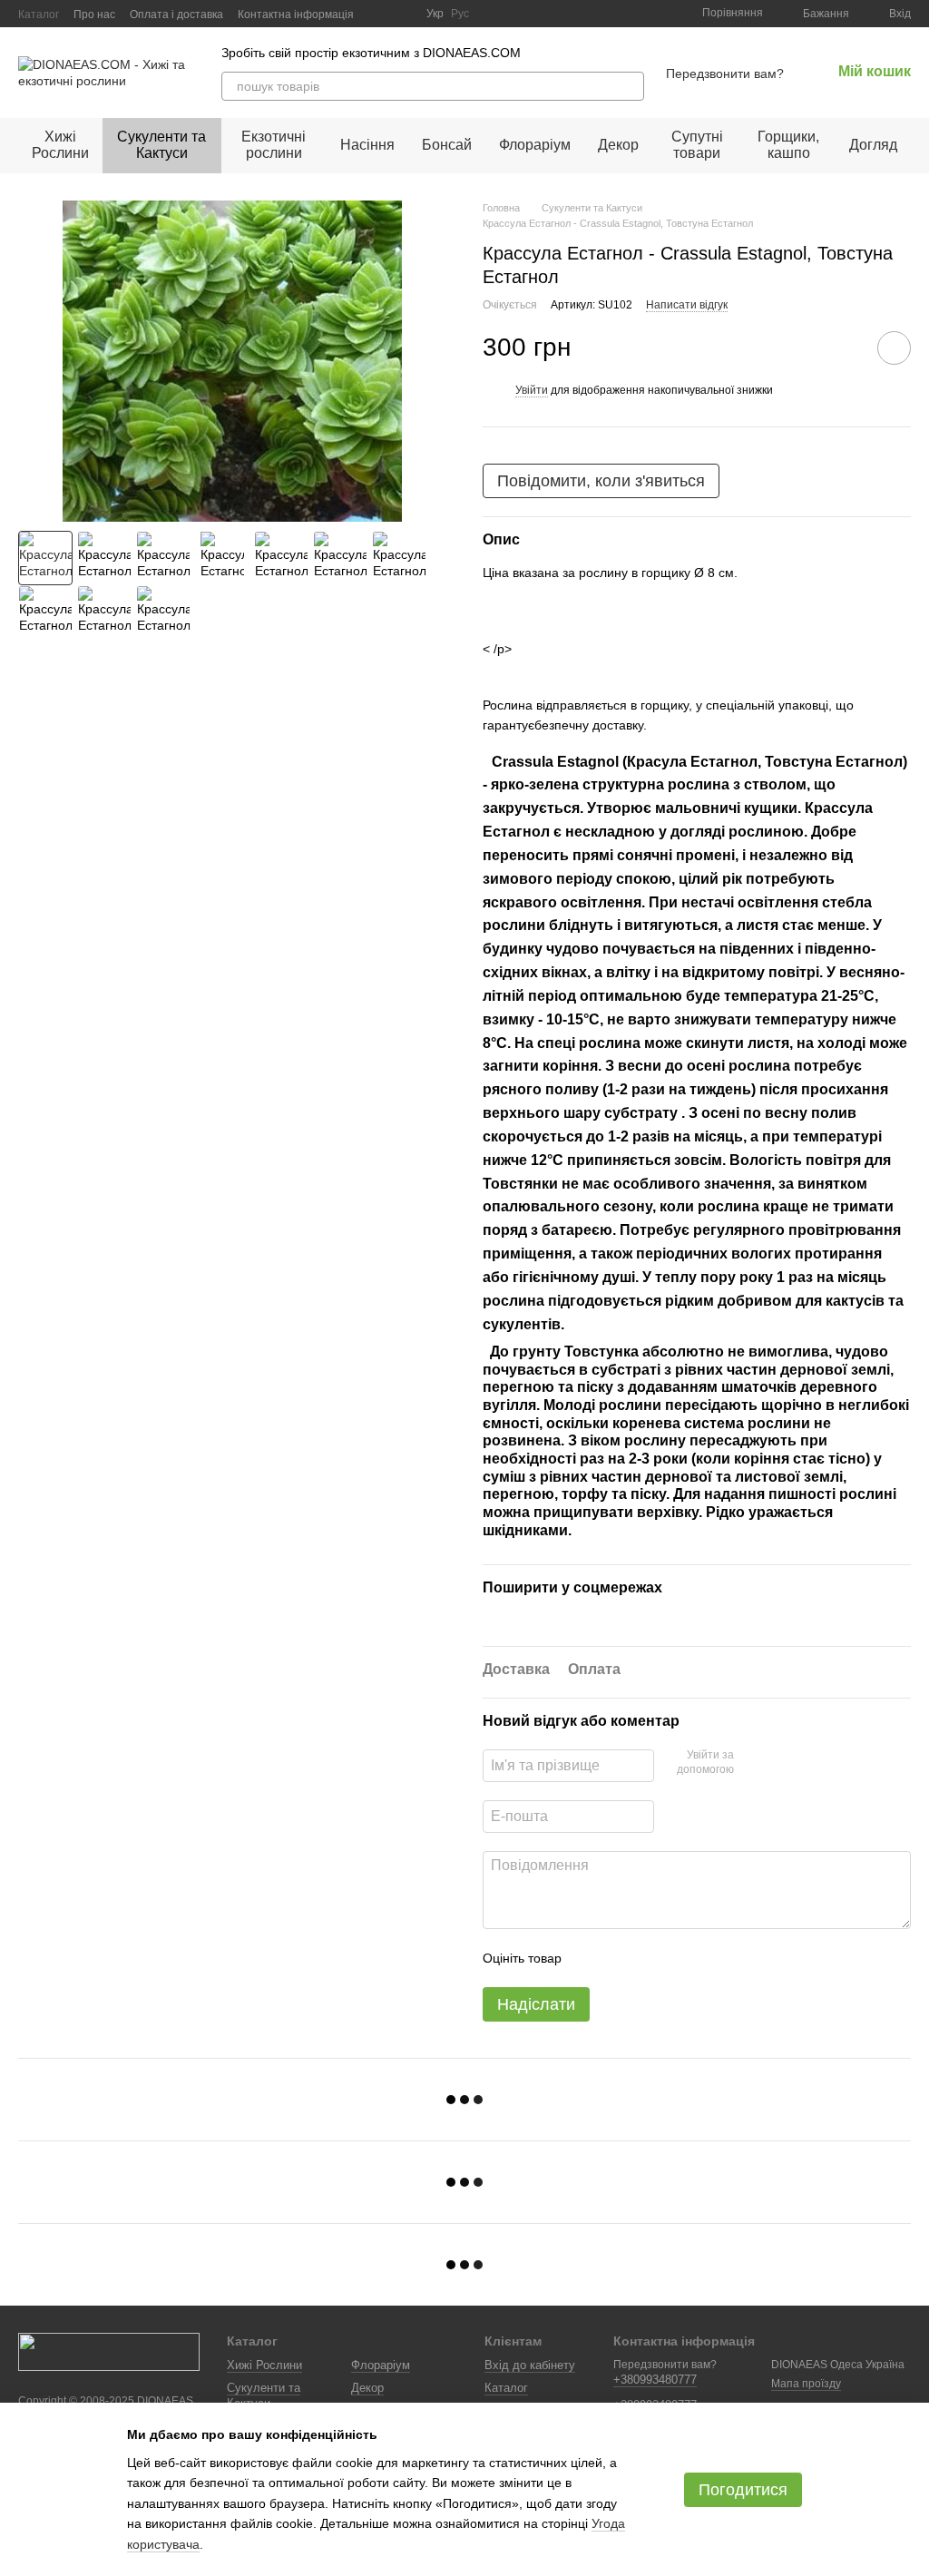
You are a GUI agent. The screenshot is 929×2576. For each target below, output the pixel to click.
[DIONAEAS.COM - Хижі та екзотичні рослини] (109, 2351)
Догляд (873, 145)
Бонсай (447, 145)
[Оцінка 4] (679, 1958)
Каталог (39, 15)
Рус (460, 14)
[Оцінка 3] (650, 1958)
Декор (618, 145)
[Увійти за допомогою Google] (783, 1763)
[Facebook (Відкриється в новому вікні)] (401, 14)
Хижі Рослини (60, 145)
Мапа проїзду (806, 2384)
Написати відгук (687, 305)
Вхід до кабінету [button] (530, 2365)
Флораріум (535, 145)
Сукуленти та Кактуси (161, 145)
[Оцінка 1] (592, 1958)
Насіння (367, 145)
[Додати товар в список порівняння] (843, 348)
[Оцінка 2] (621, 1958)
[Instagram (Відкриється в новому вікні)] (379, 14)
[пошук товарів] (630, 86)
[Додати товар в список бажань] (894, 348)
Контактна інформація (296, 15)
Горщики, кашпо (788, 145)
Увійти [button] (532, 390)
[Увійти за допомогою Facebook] (754, 1763)
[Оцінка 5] (708, 1958)
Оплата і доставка (176, 15)
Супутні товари (697, 145)
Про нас (94, 15)
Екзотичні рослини (274, 145)
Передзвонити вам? (725, 73)
